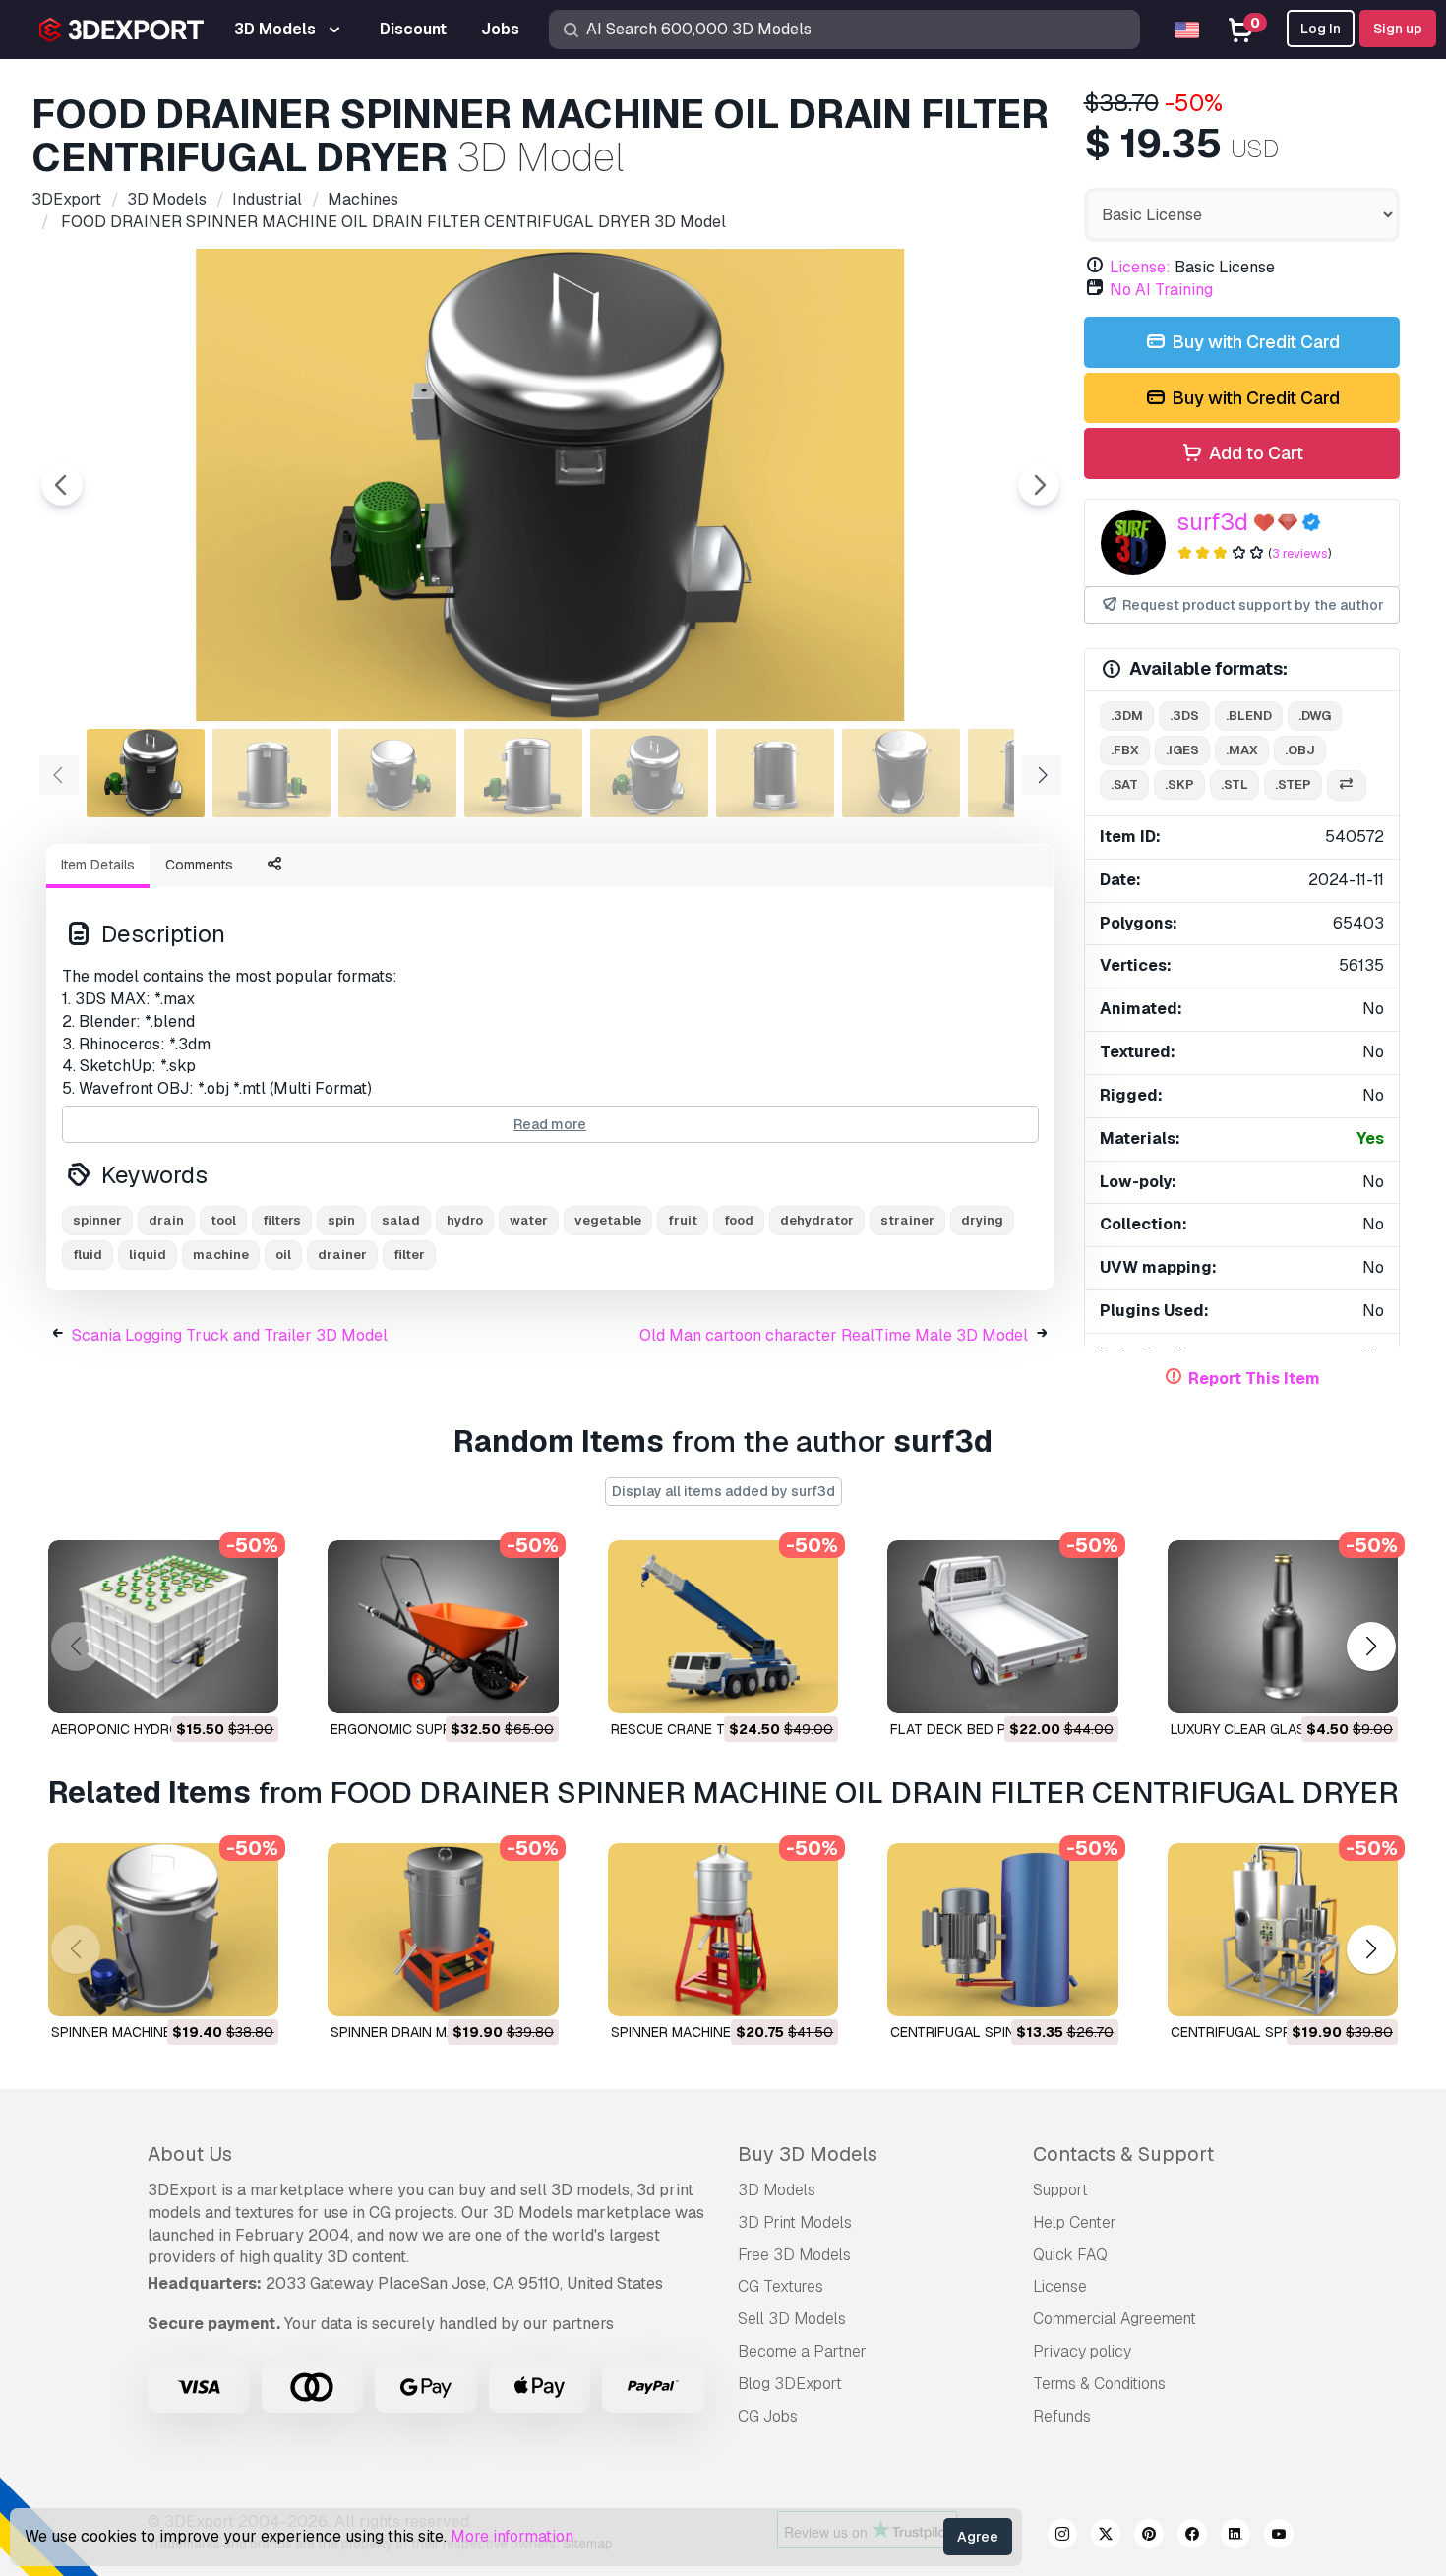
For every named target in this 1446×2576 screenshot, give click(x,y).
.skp (1179, 784)
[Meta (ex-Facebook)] (1192, 2537)
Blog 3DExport (790, 2384)
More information (512, 2536)
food (739, 1220)
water (529, 1220)
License (1060, 2286)
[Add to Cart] (210, 1686)
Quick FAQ (1070, 2255)
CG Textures (781, 2286)
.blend (1249, 716)
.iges (1182, 750)
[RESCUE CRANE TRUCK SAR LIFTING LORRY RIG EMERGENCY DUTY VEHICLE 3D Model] (723, 1627)
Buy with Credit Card (1254, 342)
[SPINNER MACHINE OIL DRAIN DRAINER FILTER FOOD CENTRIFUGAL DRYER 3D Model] (163, 1930)
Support (1060, 2190)
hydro (465, 1220)
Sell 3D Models (792, 2319)
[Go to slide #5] (649, 773)
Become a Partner (802, 2351)
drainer (342, 1255)
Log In (1321, 29)
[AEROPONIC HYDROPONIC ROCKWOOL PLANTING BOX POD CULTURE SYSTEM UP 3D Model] (163, 1627)
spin (341, 1220)
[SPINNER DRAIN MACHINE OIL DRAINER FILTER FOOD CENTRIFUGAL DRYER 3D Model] (443, 1930)
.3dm (1127, 716)
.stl (1235, 784)
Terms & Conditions (1099, 2384)
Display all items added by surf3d (723, 1491)
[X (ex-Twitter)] (1106, 2537)
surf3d (1212, 522)
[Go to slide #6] (775, 773)
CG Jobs (768, 2416)
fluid (88, 1255)
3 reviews (1300, 553)
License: (1140, 267)
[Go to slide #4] (523, 773)
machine (221, 1255)
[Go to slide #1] (146, 773)
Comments (199, 865)
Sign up (1398, 29)
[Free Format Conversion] (1347, 785)
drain (166, 1220)
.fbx (1125, 750)
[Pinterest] (1149, 2537)
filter (409, 1255)
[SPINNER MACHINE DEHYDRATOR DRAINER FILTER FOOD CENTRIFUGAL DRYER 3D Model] (723, 1930)
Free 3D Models (794, 2255)
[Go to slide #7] (901, 773)
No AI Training (1161, 290)
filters (282, 1220)
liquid (148, 1255)
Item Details (98, 865)
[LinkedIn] (1235, 2537)
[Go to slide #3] (397, 773)
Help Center (1075, 2222)
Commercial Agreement (1115, 2319)
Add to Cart (1254, 453)
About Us (190, 2154)
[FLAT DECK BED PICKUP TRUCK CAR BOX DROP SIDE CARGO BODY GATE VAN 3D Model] (1002, 1627)
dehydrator (817, 1220)
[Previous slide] (62, 485)
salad (401, 1220)
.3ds (1184, 716)
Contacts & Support (1123, 2154)
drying (982, 1220)
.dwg (1315, 716)
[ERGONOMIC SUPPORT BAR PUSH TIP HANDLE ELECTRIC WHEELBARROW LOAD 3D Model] (443, 1627)
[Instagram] (1062, 2537)
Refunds (1062, 2416)
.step (1293, 784)
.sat (1124, 784)
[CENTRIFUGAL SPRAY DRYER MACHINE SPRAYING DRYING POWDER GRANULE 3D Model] (1283, 1930)
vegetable (608, 1220)
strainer (907, 1220)
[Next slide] (1039, 485)
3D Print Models (795, 2222)
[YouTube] (1279, 2537)
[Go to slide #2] (271, 773)
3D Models (777, 2190)
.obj (1300, 750)
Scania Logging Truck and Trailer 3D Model (230, 1335)
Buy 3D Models (808, 2154)
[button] (1371, 1647)
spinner (97, 1220)
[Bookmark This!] (250, 1686)
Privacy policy (1082, 2351)
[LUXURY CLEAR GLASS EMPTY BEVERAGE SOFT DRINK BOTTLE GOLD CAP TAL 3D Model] (1283, 1627)
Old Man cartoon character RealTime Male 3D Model (834, 1335)
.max (1242, 750)
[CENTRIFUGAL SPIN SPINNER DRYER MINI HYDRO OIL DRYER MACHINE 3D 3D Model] (1002, 1930)
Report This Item (1254, 1378)
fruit (683, 1220)
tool (223, 1220)
